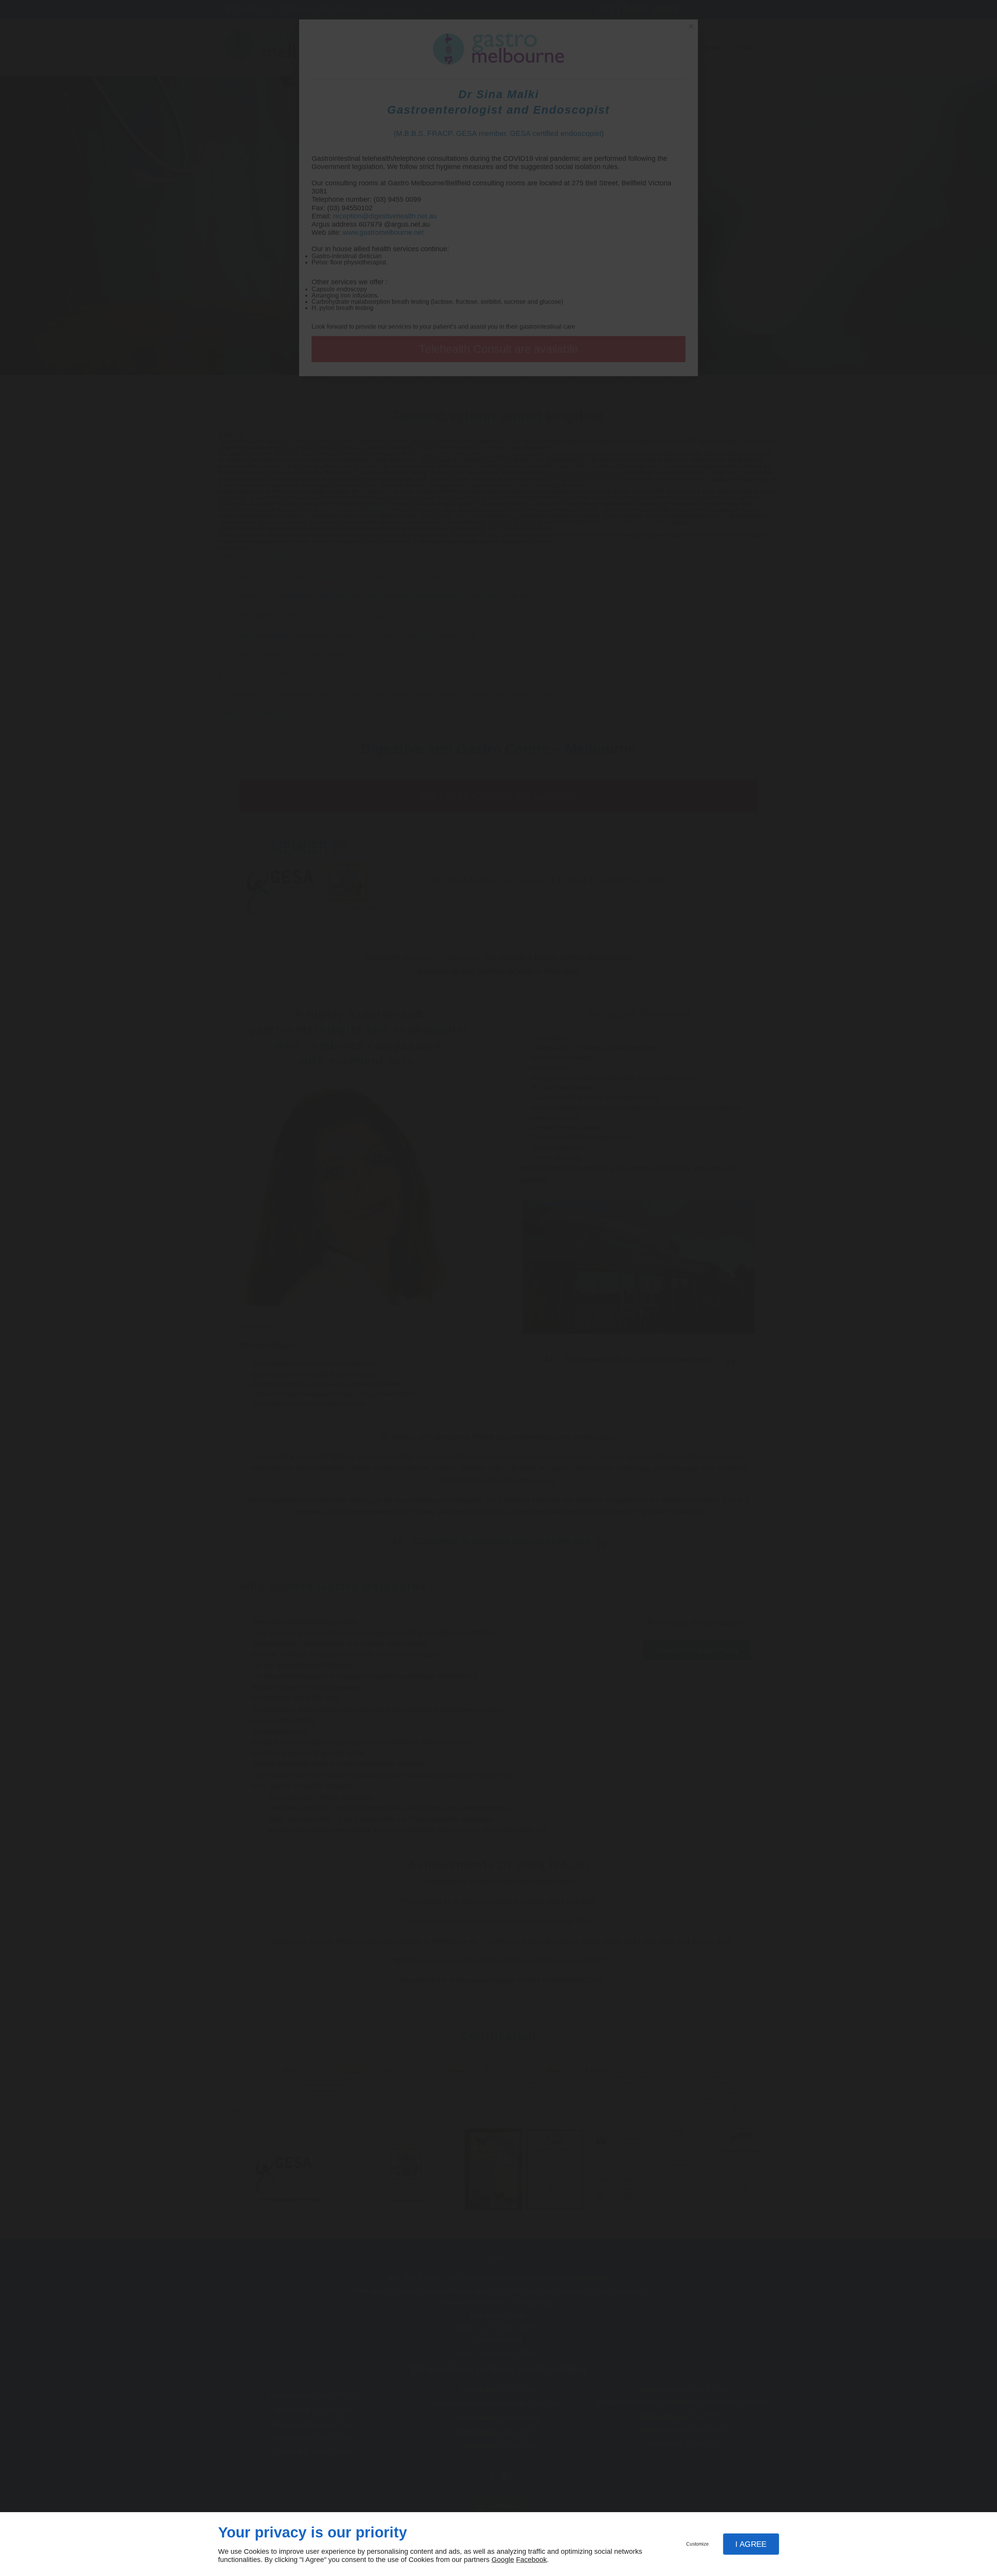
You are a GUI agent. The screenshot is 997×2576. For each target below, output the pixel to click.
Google (503, 2560)
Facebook (531, 2560)
